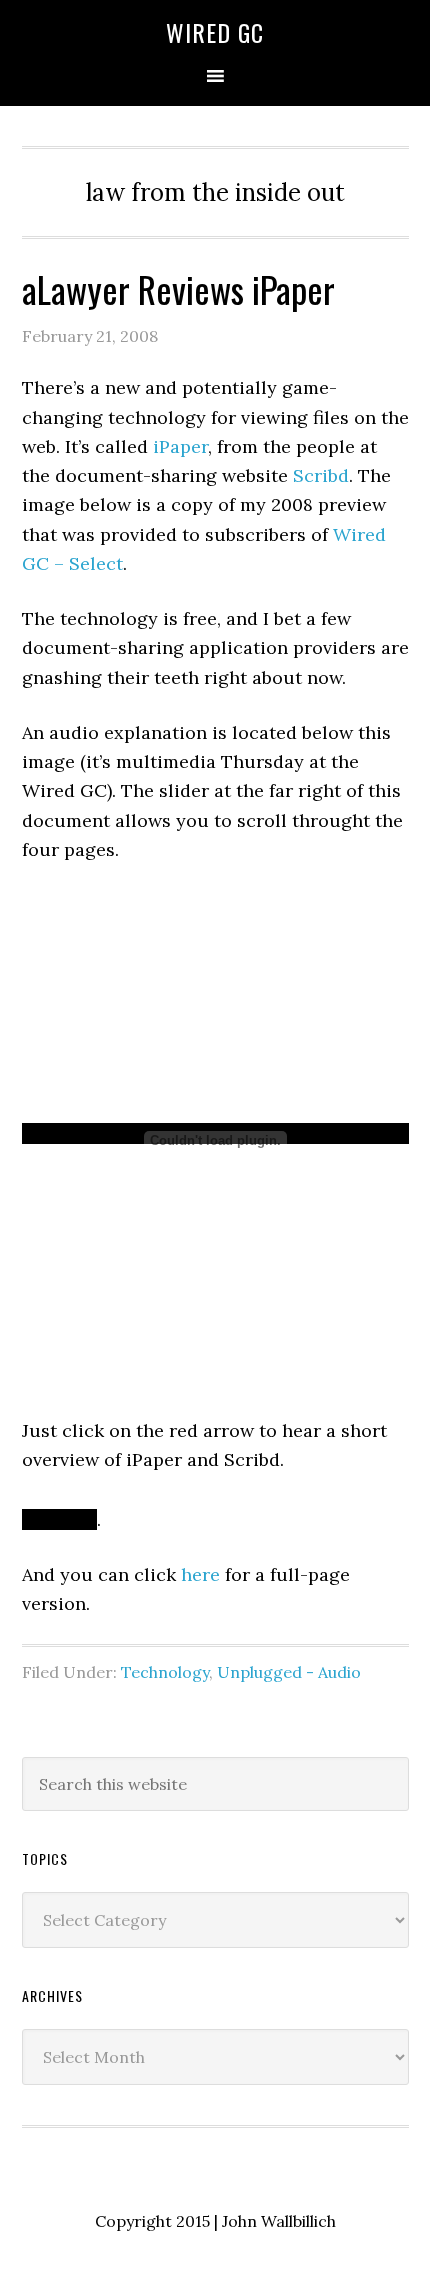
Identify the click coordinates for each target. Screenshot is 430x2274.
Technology (165, 1672)
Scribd (321, 475)
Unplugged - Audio (289, 1672)
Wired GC (215, 32)
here (200, 1574)
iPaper (180, 446)
